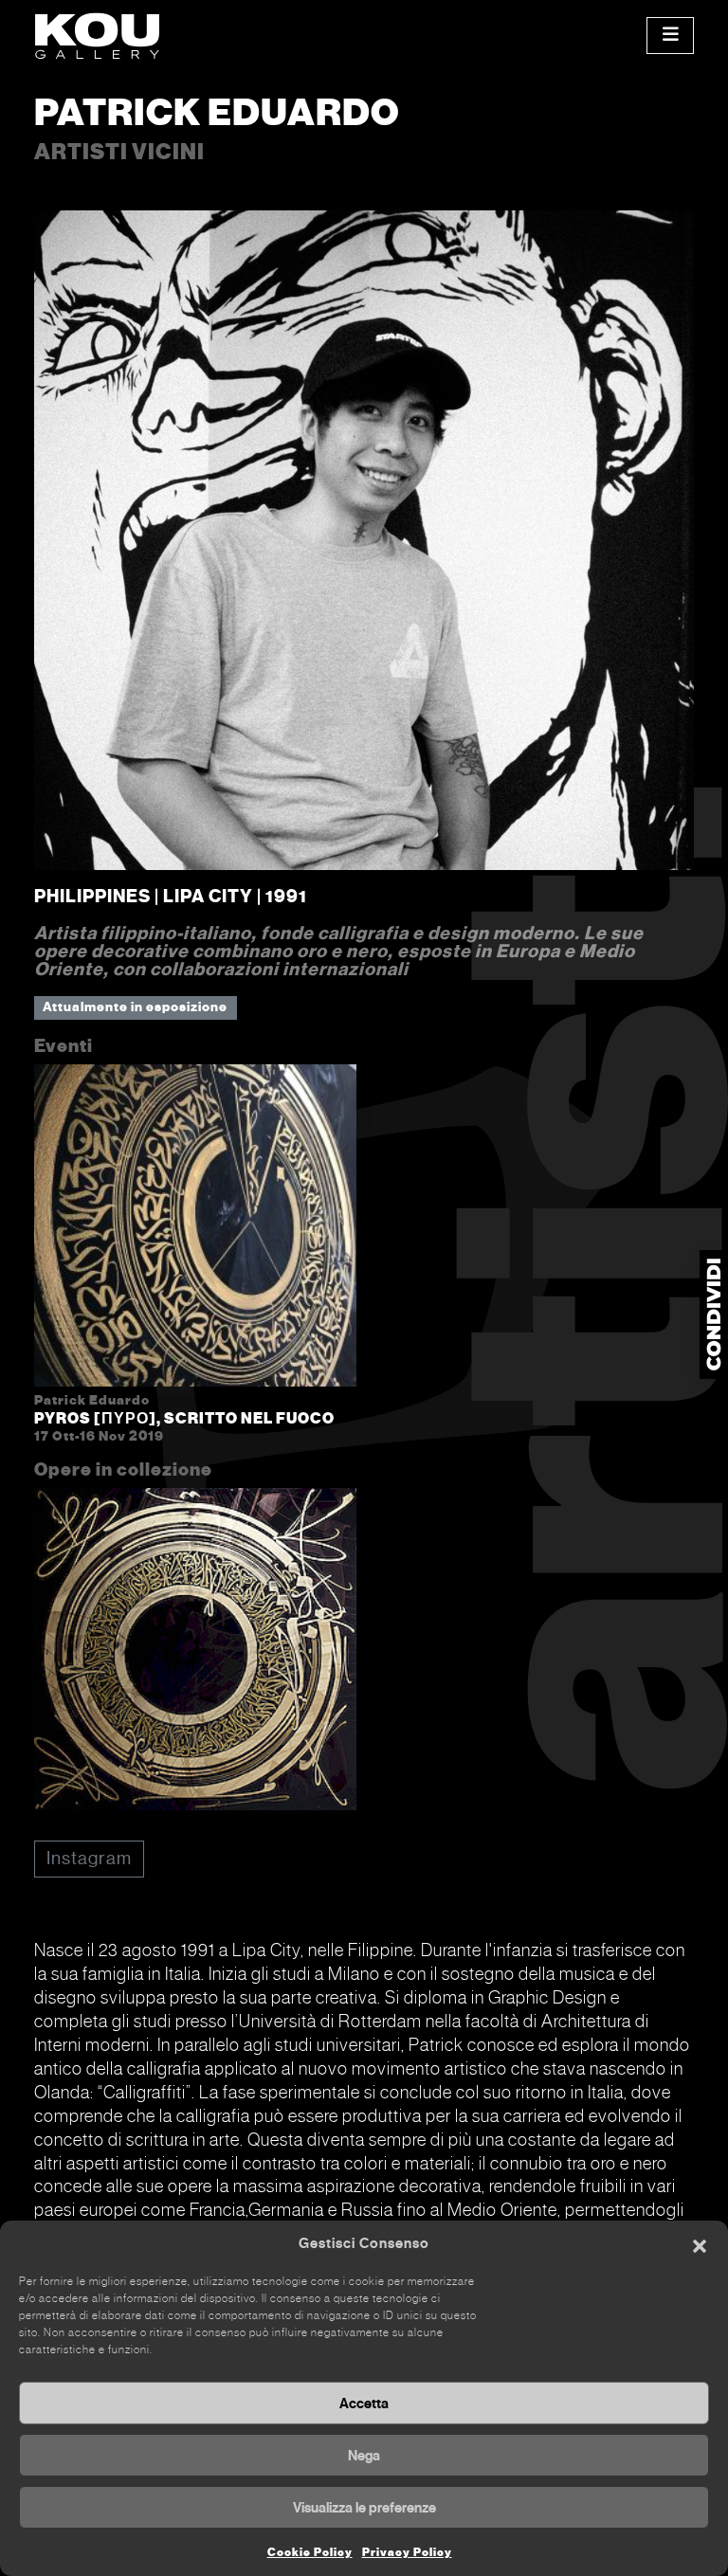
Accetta (364, 2404)
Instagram (89, 1858)
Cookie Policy (310, 2552)
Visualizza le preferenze (364, 2508)
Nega (364, 2456)
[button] (700, 2244)
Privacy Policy (407, 2552)
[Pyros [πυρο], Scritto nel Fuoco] (195, 1229)
